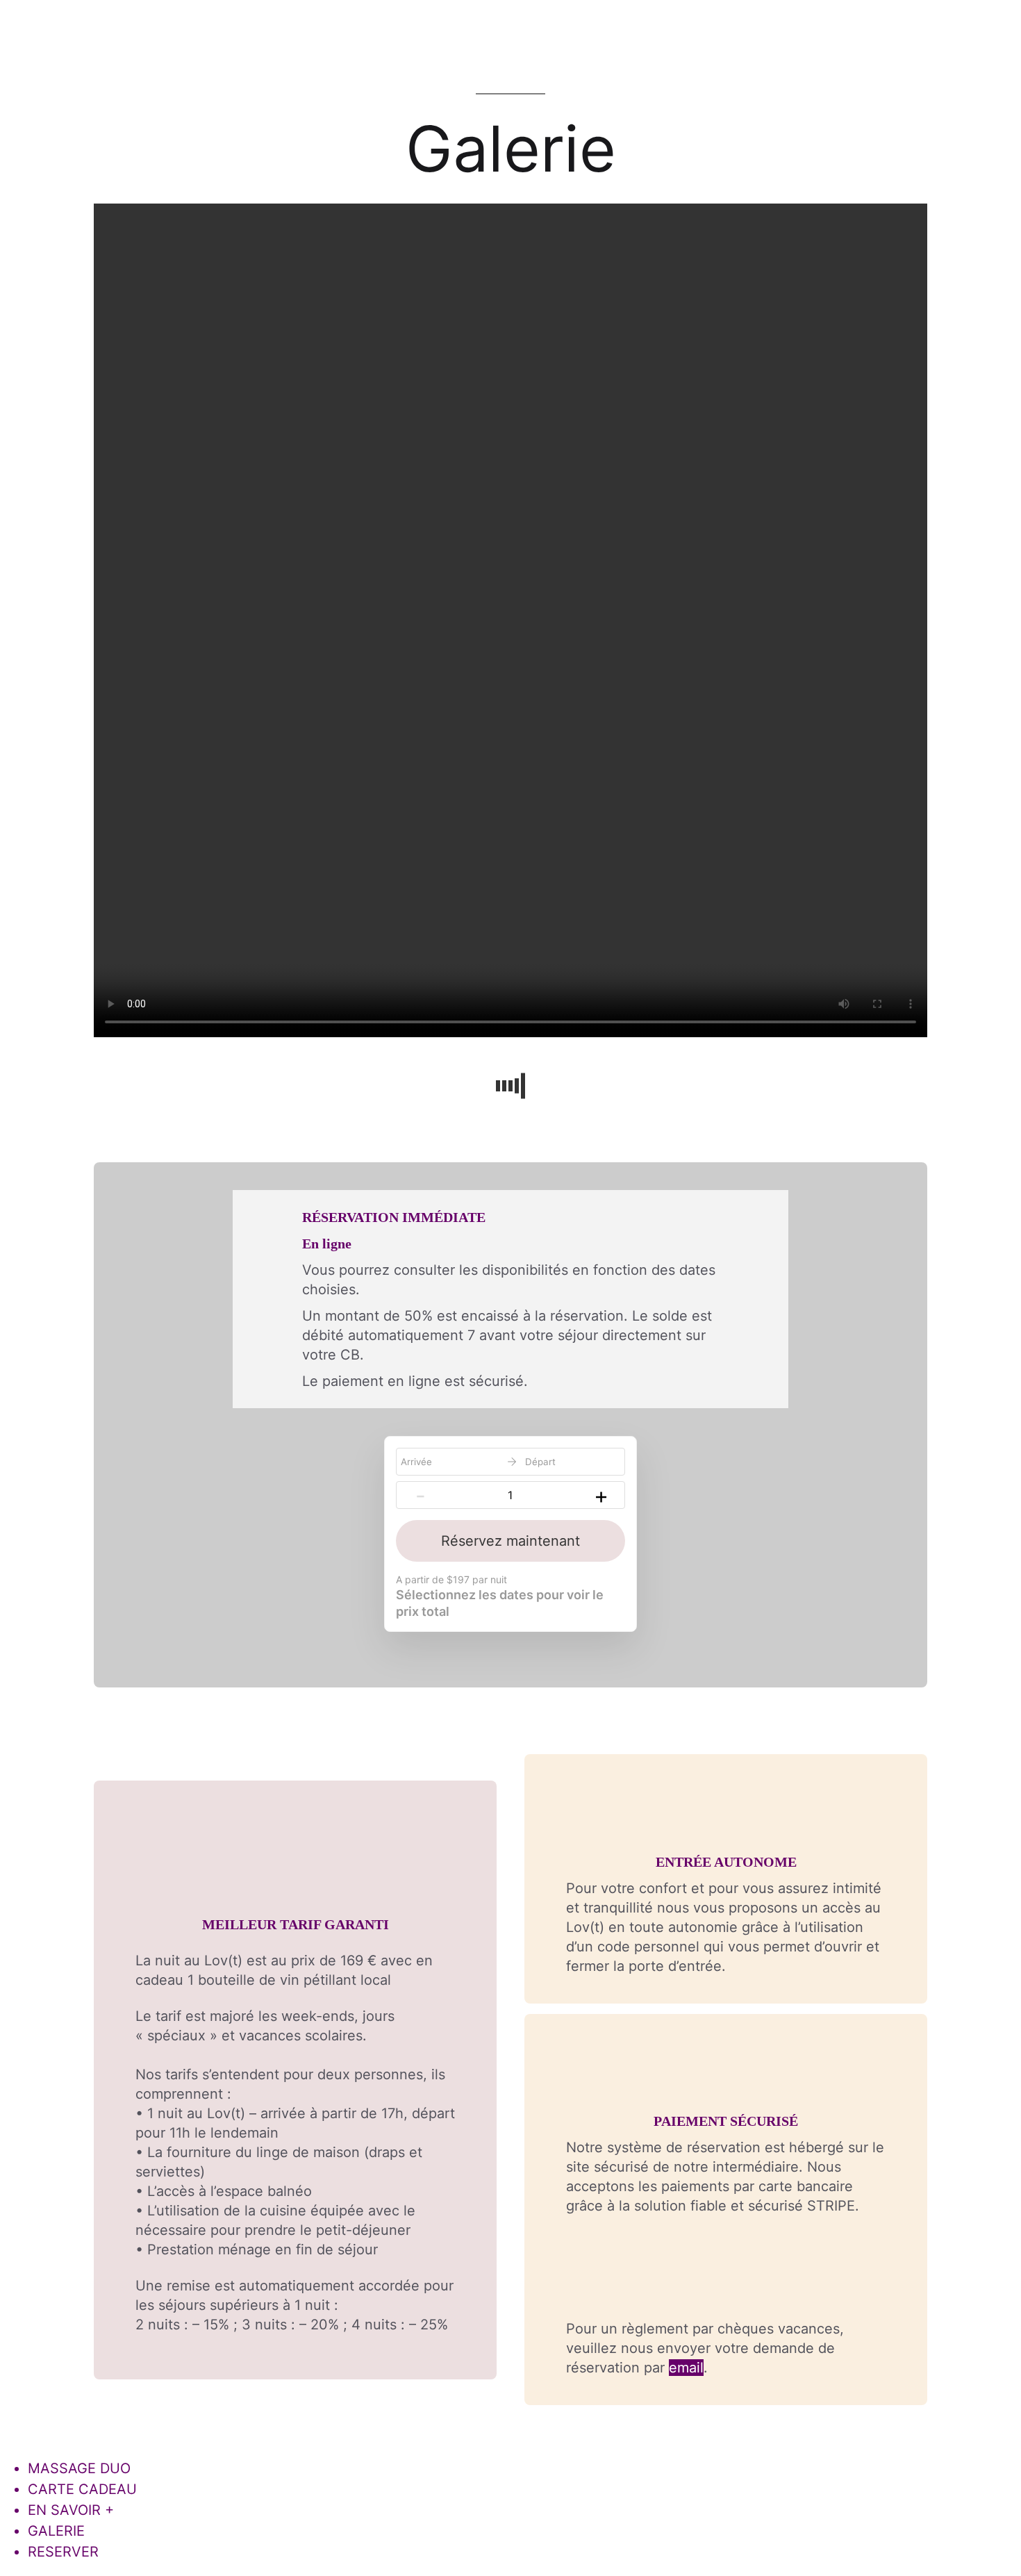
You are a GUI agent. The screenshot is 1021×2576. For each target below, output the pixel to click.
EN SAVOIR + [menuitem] (71, 2510)
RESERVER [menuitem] (63, 2552)
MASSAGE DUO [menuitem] (79, 2468)
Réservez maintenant (510, 1541)
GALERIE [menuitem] (56, 2531)
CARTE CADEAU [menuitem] (82, 2489)
